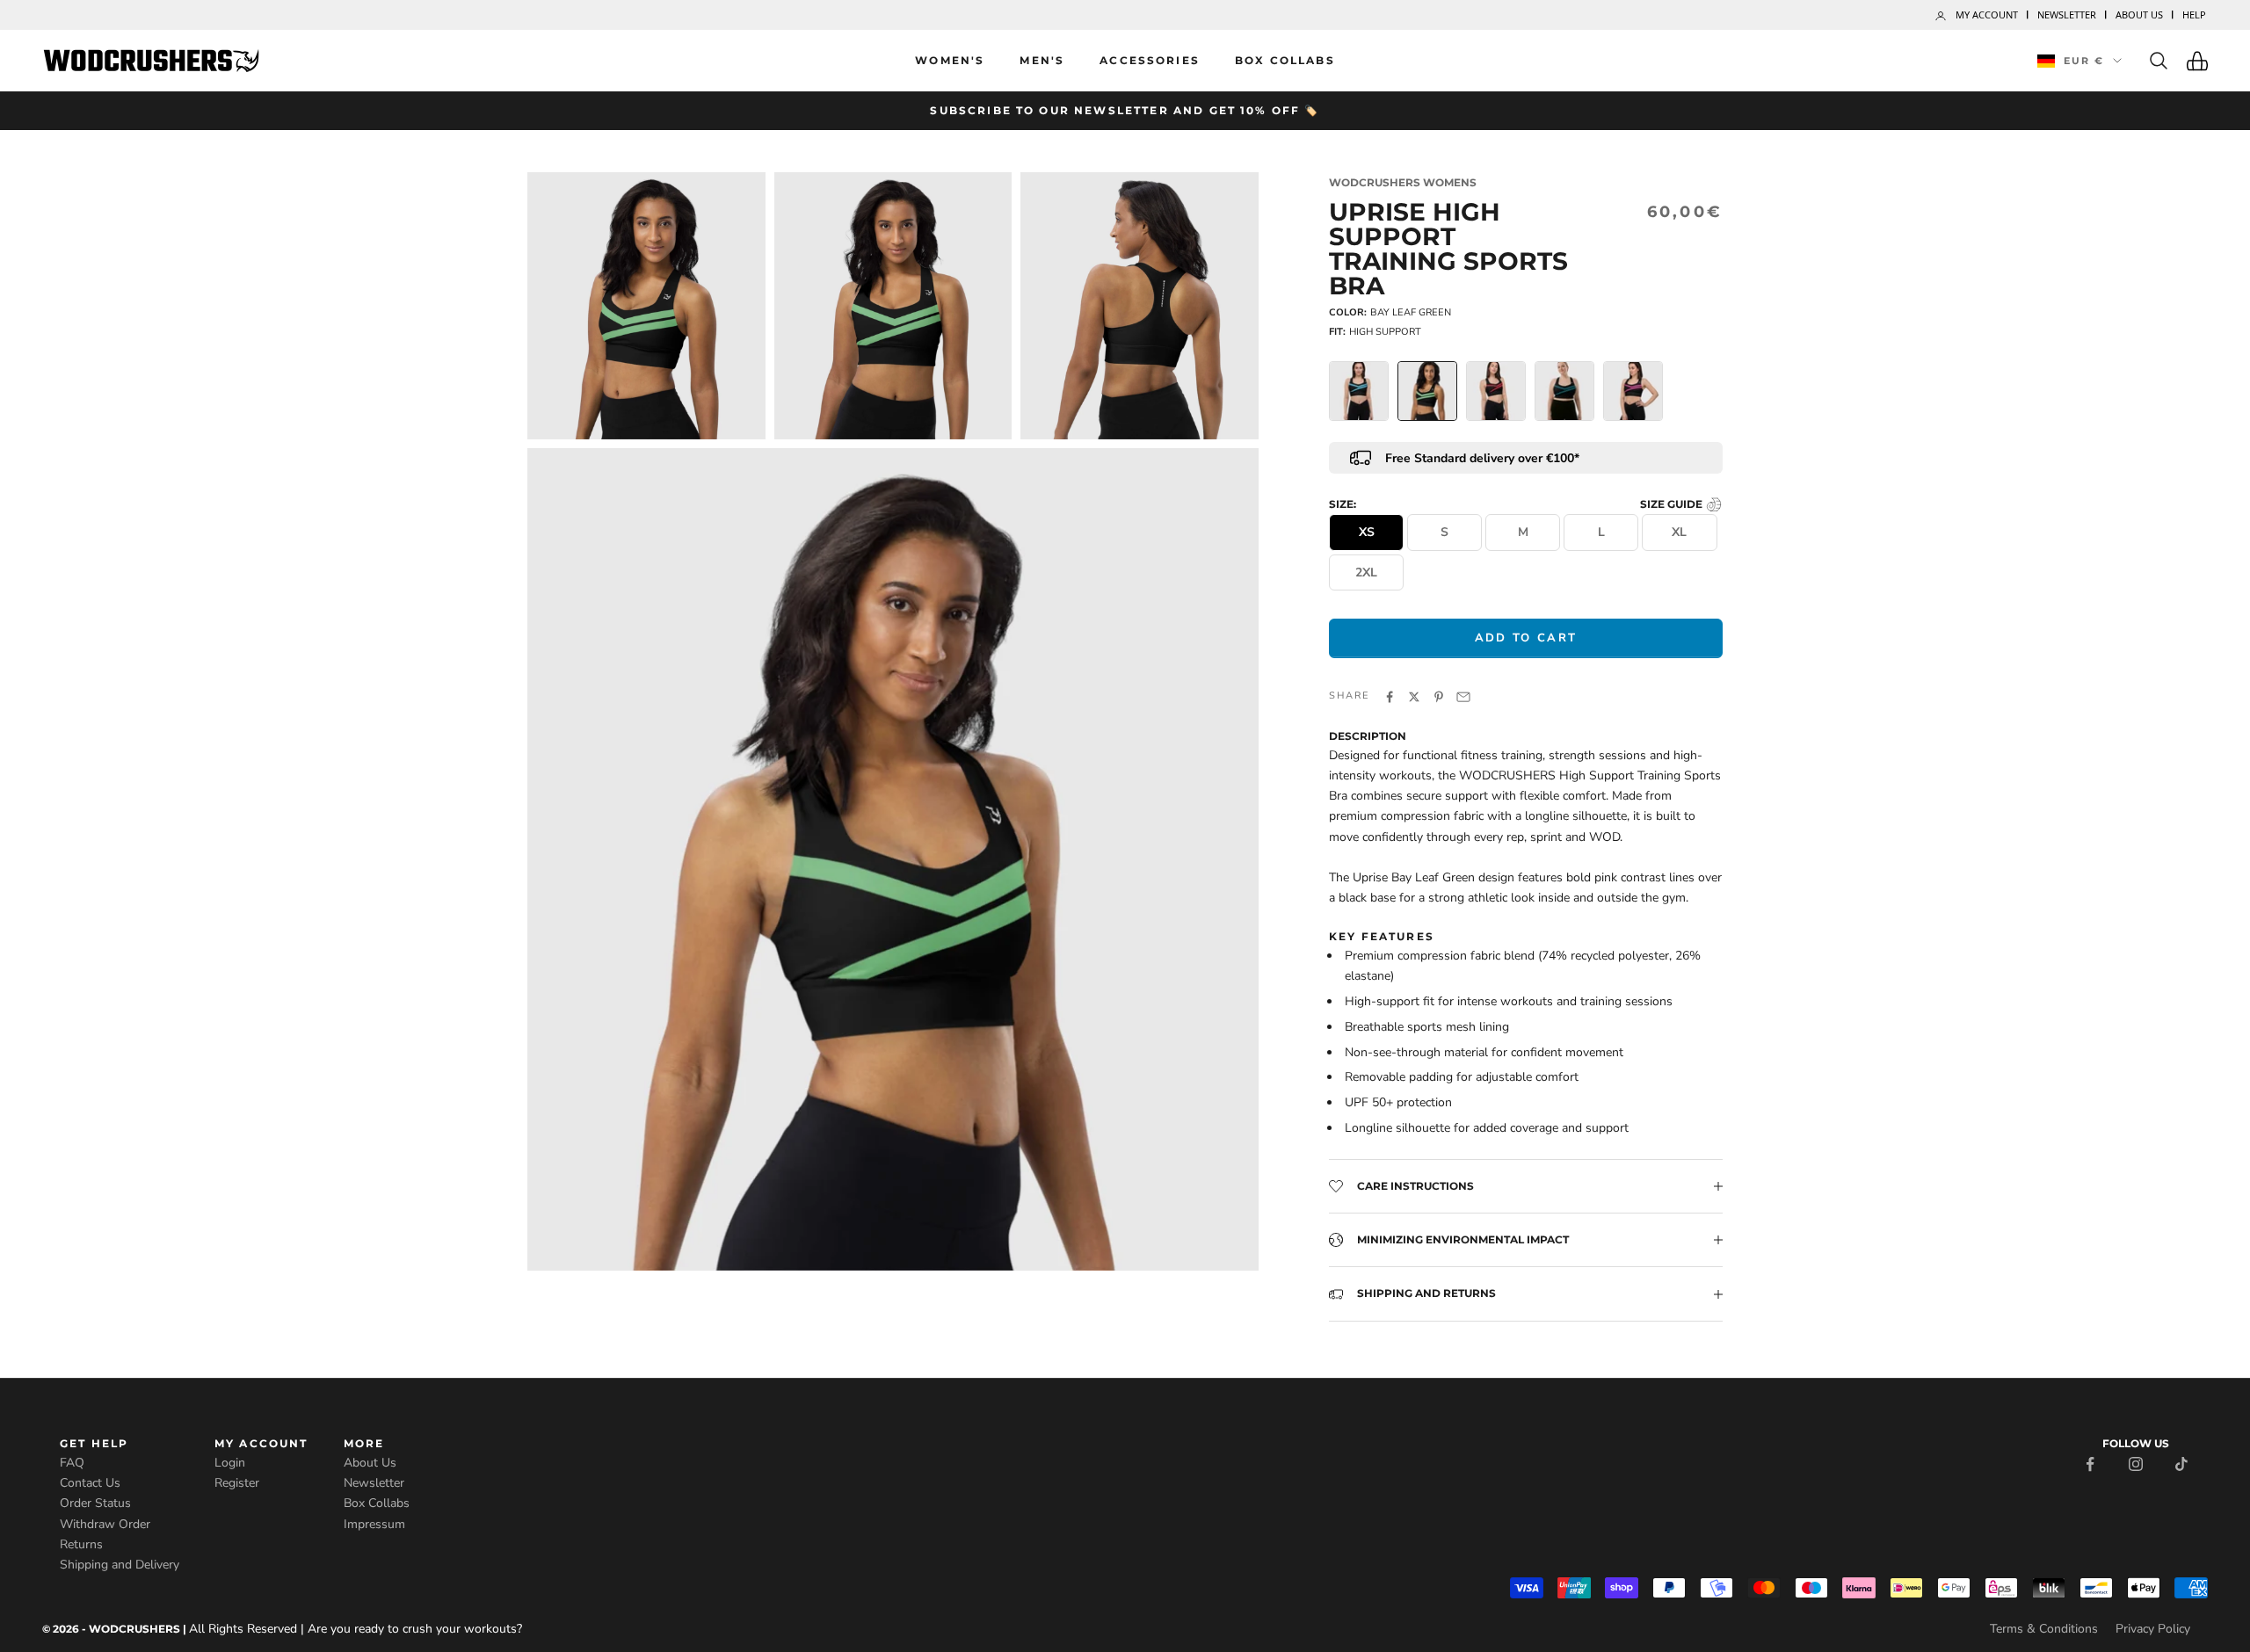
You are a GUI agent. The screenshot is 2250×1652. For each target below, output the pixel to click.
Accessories (1150, 60)
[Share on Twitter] (1414, 696)
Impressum (374, 1524)
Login (230, 1463)
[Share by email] (1463, 696)
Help (2194, 14)
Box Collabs (1285, 60)
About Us (2139, 14)
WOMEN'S (950, 60)
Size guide (1673, 504)
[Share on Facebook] (1390, 696)
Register (237, 1483)
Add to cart (1526, 638)
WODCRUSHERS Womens (1403, 182)
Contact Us (90, 1483)
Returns (81, 1544)
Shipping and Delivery (120, 1565)
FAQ (72, 1463)
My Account (1987, 14)
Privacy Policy (2153, 1629)
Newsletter (2067, 14)
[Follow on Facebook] (2090, 1463)
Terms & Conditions (2044, 1629)
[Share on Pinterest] (1439, 696)
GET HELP (94, 1443)
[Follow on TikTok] (2181, 1463)
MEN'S (1042, 60)
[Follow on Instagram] (2136, 1463)
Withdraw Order (105, 1524)
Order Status (95, 1503)
